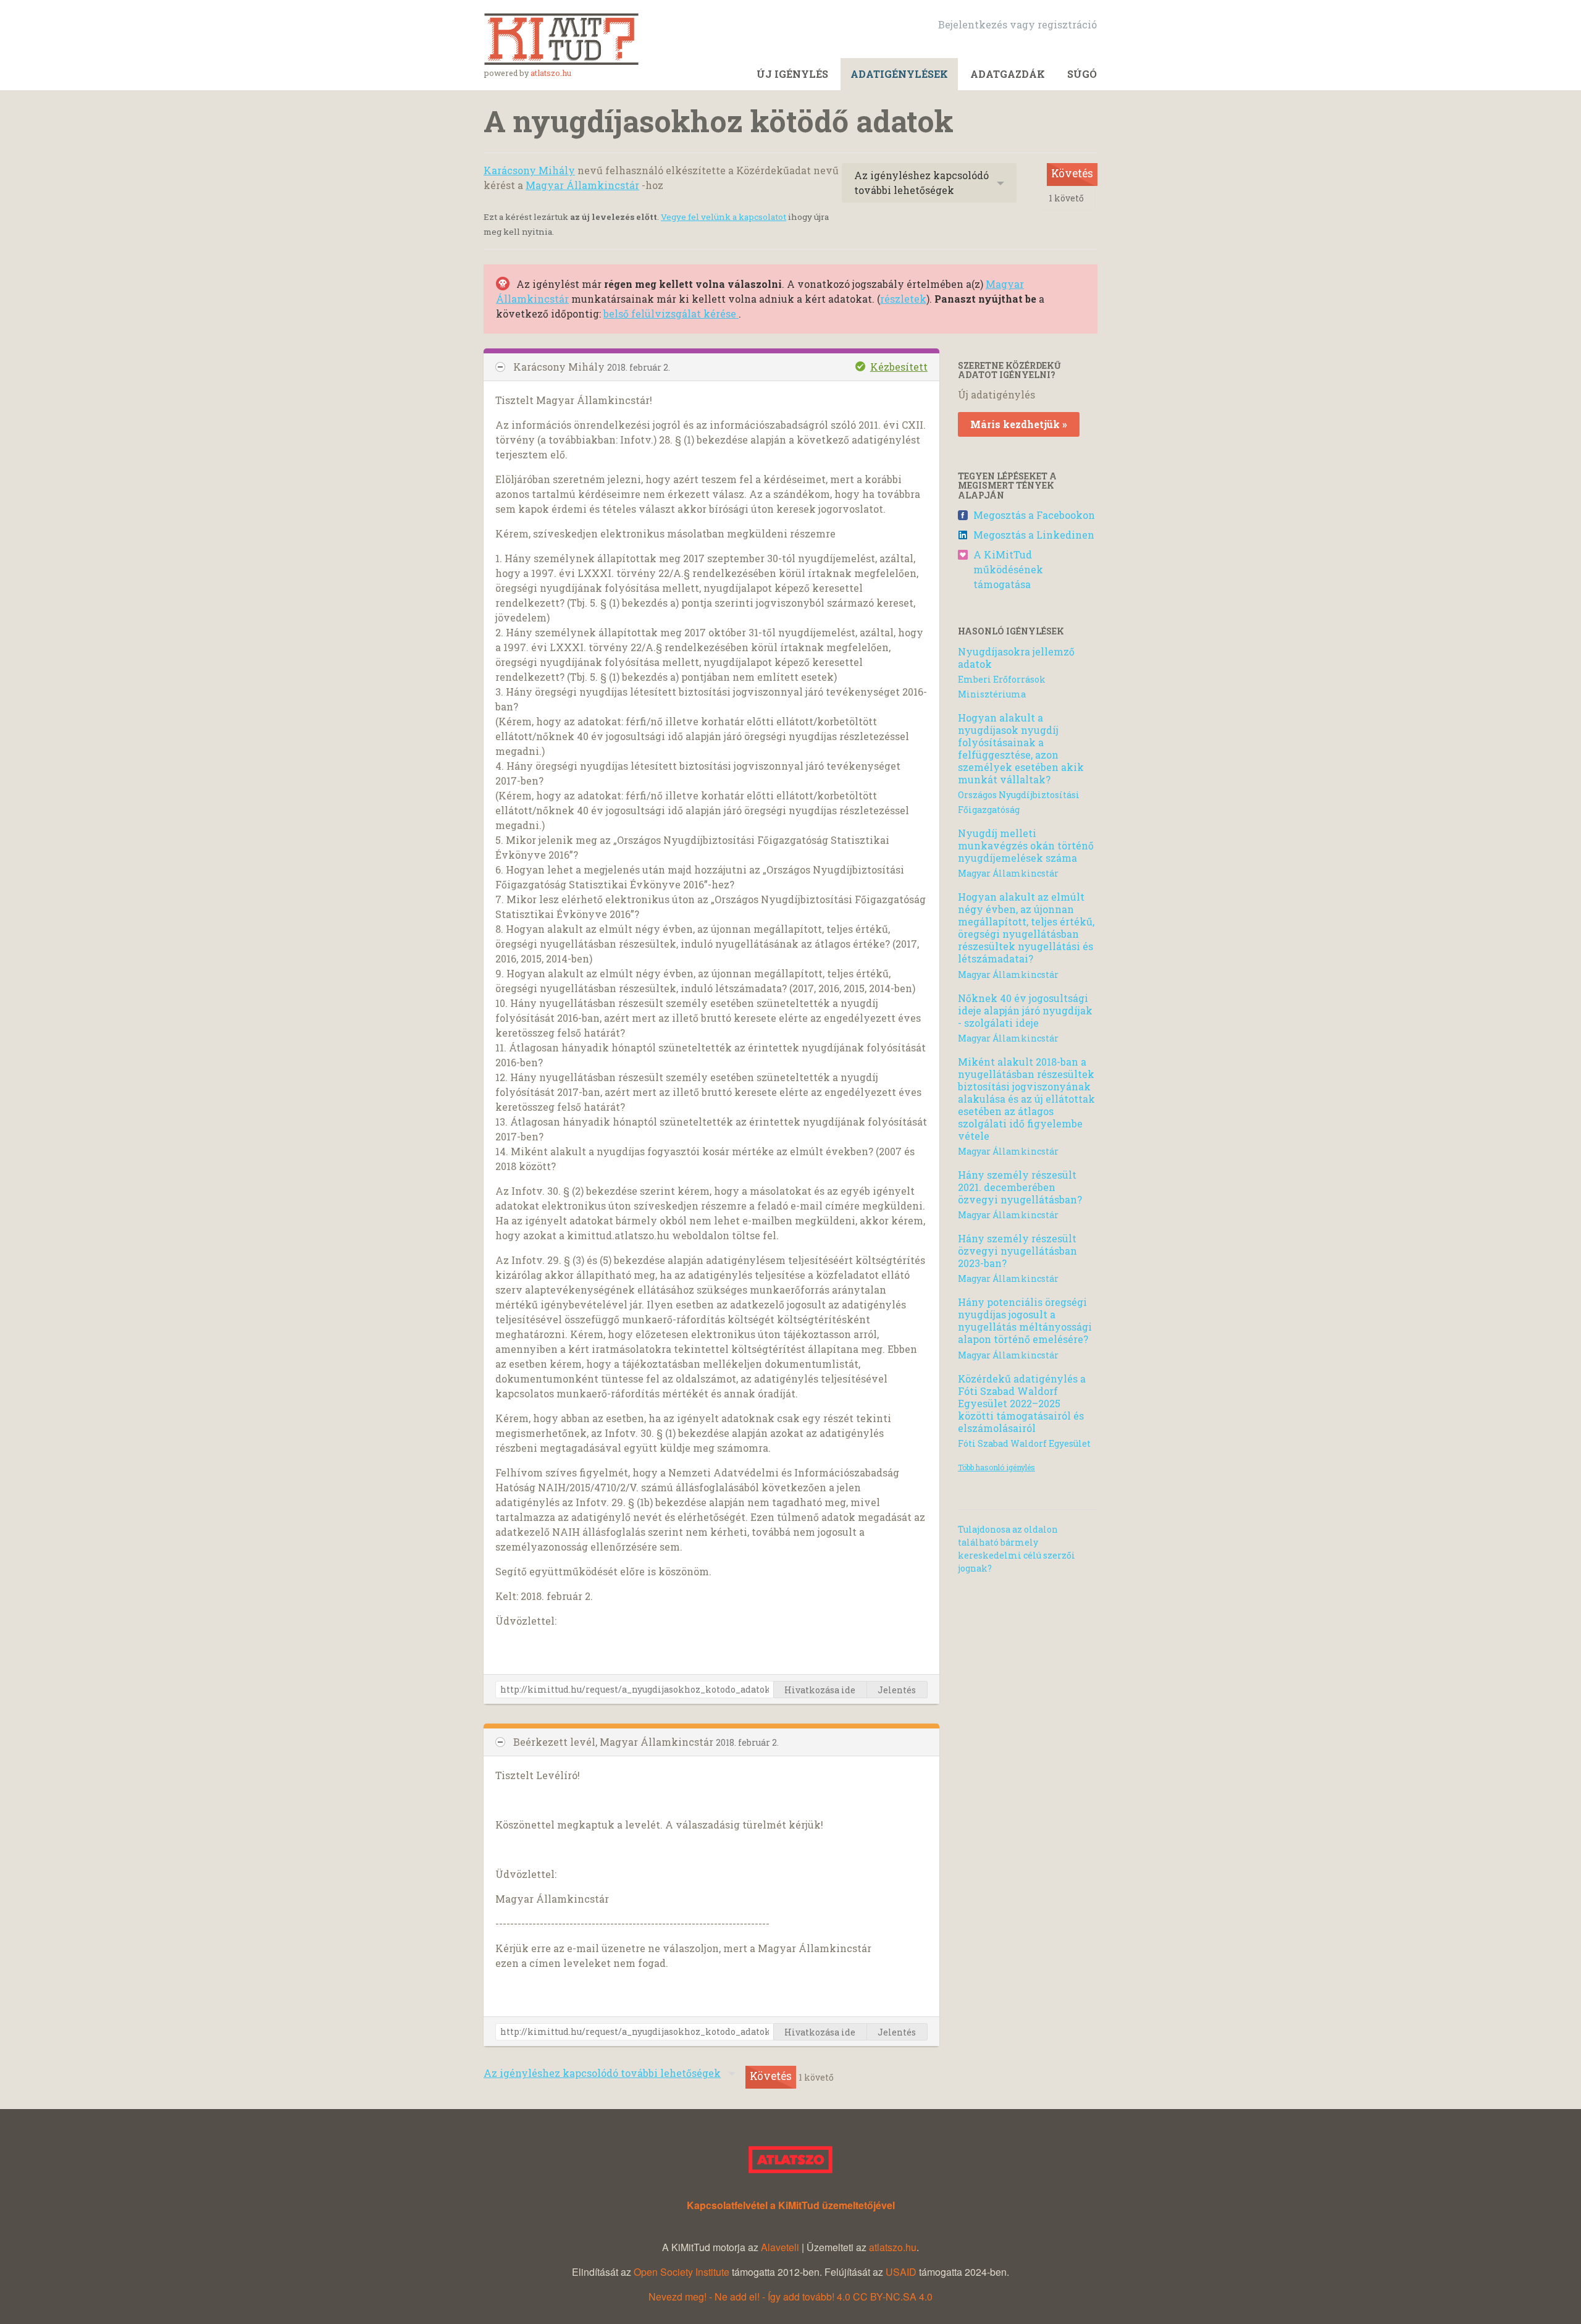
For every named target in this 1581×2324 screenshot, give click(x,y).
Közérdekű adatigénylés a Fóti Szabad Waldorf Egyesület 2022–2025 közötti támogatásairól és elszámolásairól (1022, 1403)
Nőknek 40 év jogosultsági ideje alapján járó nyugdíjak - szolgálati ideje (1025, 1010)
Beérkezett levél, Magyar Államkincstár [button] (614, 1742)
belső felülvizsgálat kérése (671, 314)
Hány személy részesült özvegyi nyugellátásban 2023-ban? (1017, 1251)
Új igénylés (792, 74)
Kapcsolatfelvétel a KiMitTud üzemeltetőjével (791, 2205)
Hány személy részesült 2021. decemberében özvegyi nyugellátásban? (1020, 1187)
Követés (1072, 173)
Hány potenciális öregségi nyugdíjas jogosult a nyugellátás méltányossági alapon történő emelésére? (1025, 1320)
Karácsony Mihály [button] (560, 367)
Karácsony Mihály (529, 170)
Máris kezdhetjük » (1019, 424)
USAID (901, 2272)
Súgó (1082, 74)
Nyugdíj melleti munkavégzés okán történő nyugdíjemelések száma (1026, 845)
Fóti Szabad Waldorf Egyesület (1024, 1443)
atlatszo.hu (551, 73)
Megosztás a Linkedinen (1034, 535)
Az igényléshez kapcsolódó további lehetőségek (921, 183)
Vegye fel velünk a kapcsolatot (723, 217)
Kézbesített (899, 367)
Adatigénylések (899, 74)
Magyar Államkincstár (582, 185)
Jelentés (897, 1690)
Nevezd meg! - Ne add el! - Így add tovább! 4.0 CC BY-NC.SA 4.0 (790, 2297)
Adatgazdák (1008, 74)
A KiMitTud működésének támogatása (1008, 569)
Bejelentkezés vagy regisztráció (1017, 24)
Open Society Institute (681, 2272)
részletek (903, 299)
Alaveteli (780, 2247)
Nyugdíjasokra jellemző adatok (1016, 658)
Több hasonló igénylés (996, 1467)
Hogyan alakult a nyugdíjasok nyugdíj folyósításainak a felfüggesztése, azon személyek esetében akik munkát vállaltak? (1021, 748)
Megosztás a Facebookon (1034, 515)
